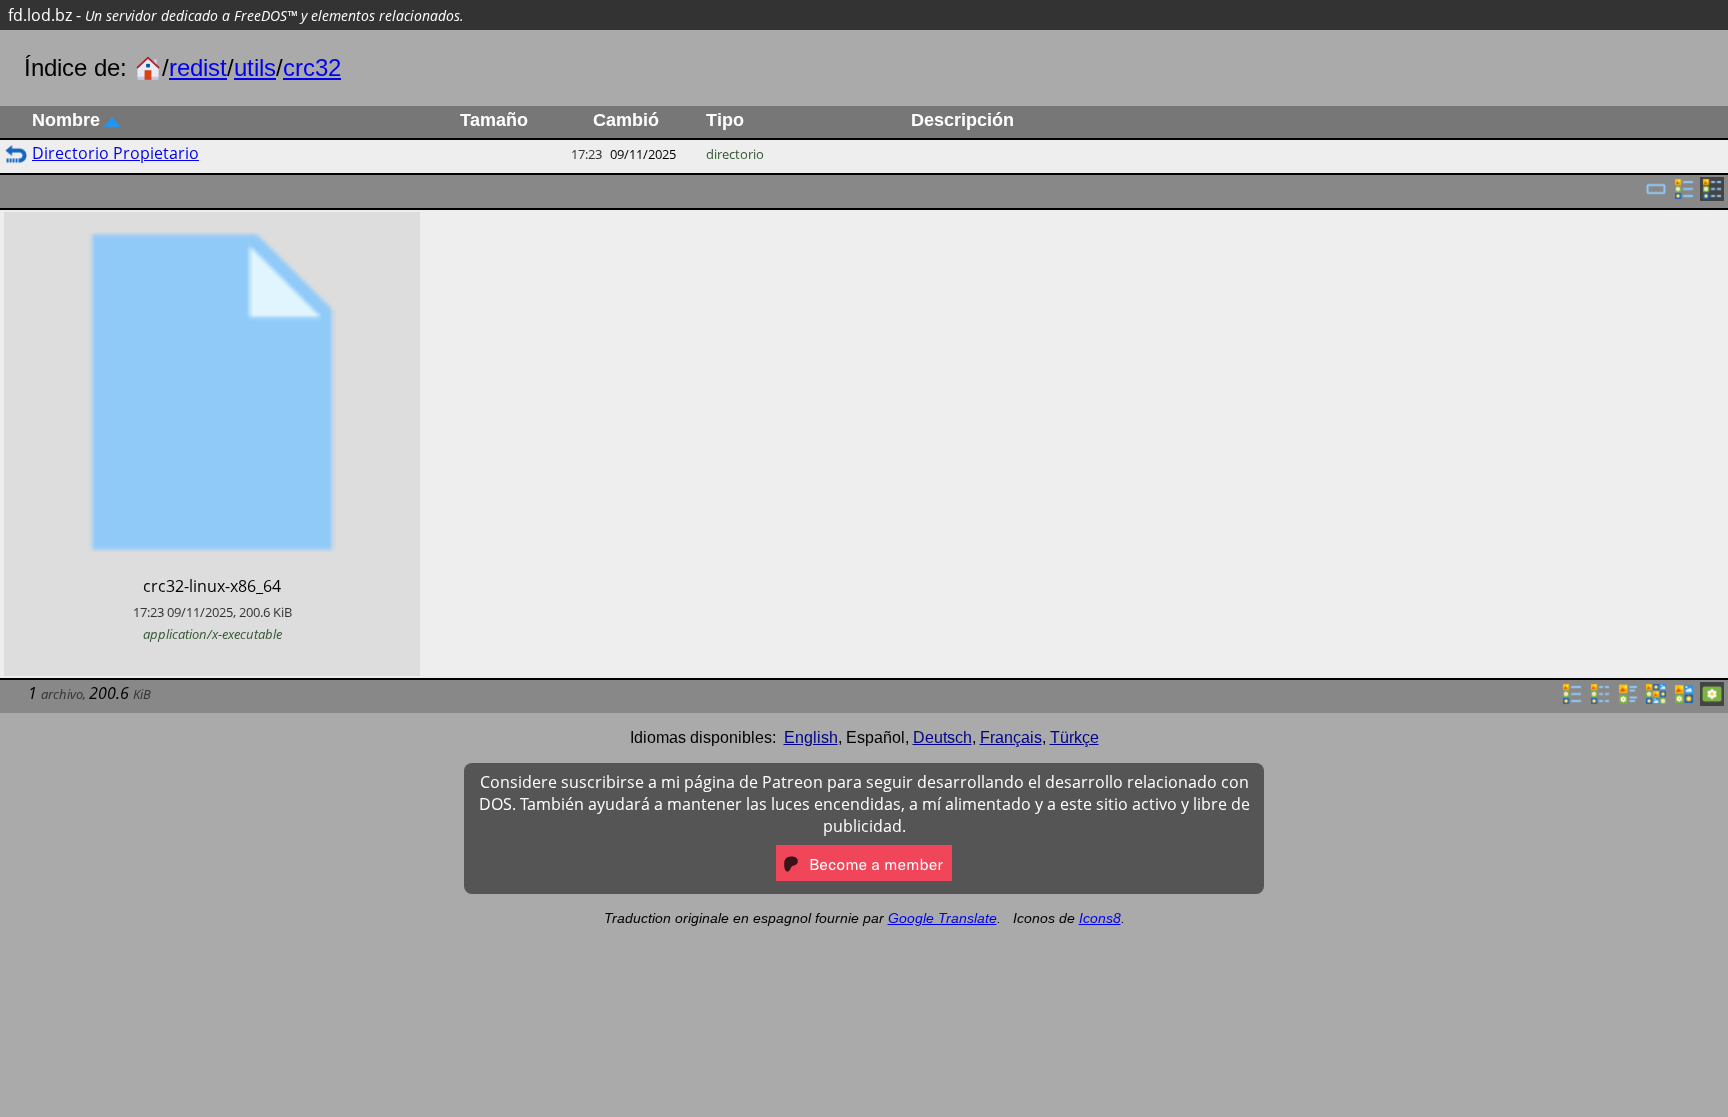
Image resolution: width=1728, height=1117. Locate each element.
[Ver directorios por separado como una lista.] (1684, 195)
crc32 (312, 67)
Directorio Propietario (115, 153)
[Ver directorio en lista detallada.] (1600, 700)
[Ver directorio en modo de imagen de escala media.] (1684, 700)
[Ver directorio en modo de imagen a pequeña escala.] (1656, 700)
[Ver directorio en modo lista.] (1572, 700)
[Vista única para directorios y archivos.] (1656, 195)
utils (255, 67)
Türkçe (1074, 737)
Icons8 (1100, 918)
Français (1011, 737)
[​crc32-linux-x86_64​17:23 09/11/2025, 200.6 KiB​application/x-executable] (212, 223)
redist (198, 67)
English (811, 737)
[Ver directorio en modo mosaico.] (1628, 700)
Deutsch (942, 737)
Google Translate (942, 918)
